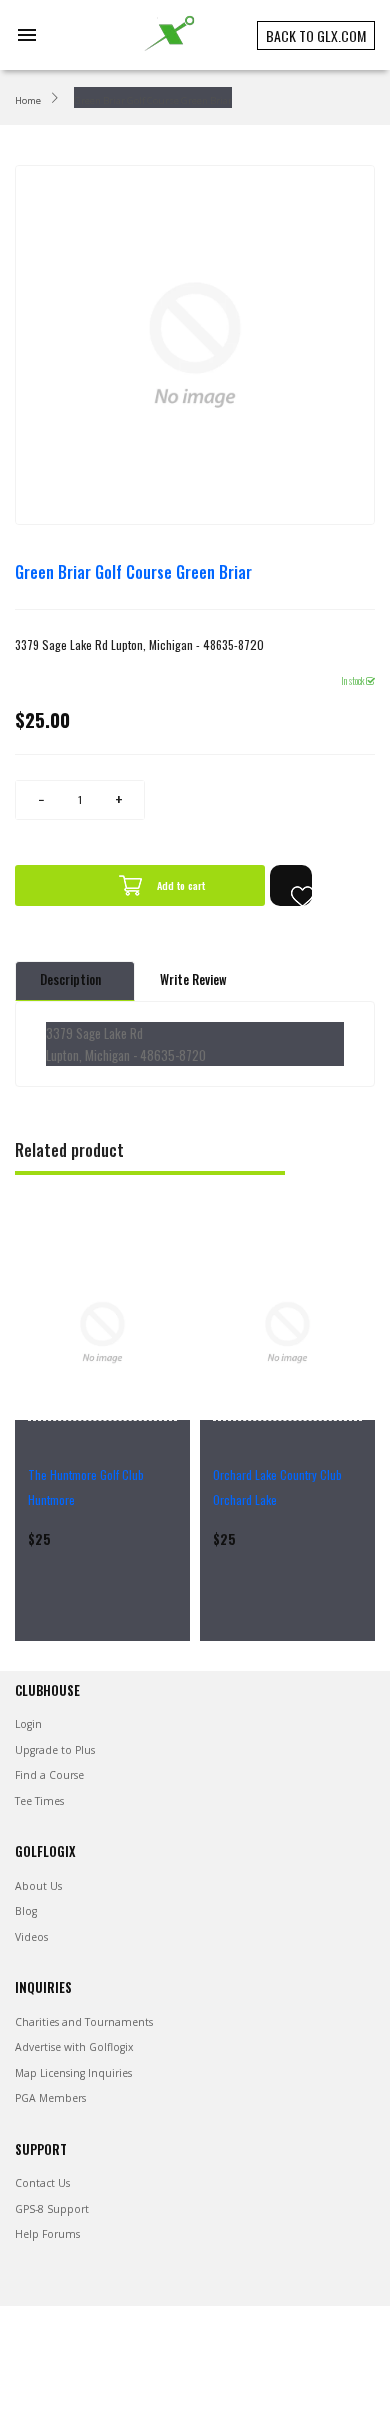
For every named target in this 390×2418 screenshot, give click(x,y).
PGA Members (50, 2098)
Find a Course (49, 1775)
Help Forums (47, 2234)
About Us (38, 1886)
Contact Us (42, 2183)
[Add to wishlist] (291, 885)
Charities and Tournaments (84, 2022)
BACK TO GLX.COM (316, 35)
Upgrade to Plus (55, 1750)
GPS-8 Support (52, 2209)
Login (28, 1724)
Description (70, 979)
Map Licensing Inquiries (73, 2073)
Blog (26, 1911)
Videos (31, 1937)
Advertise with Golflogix (74, 2047)
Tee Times (39, 1801)
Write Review (193, 979)
